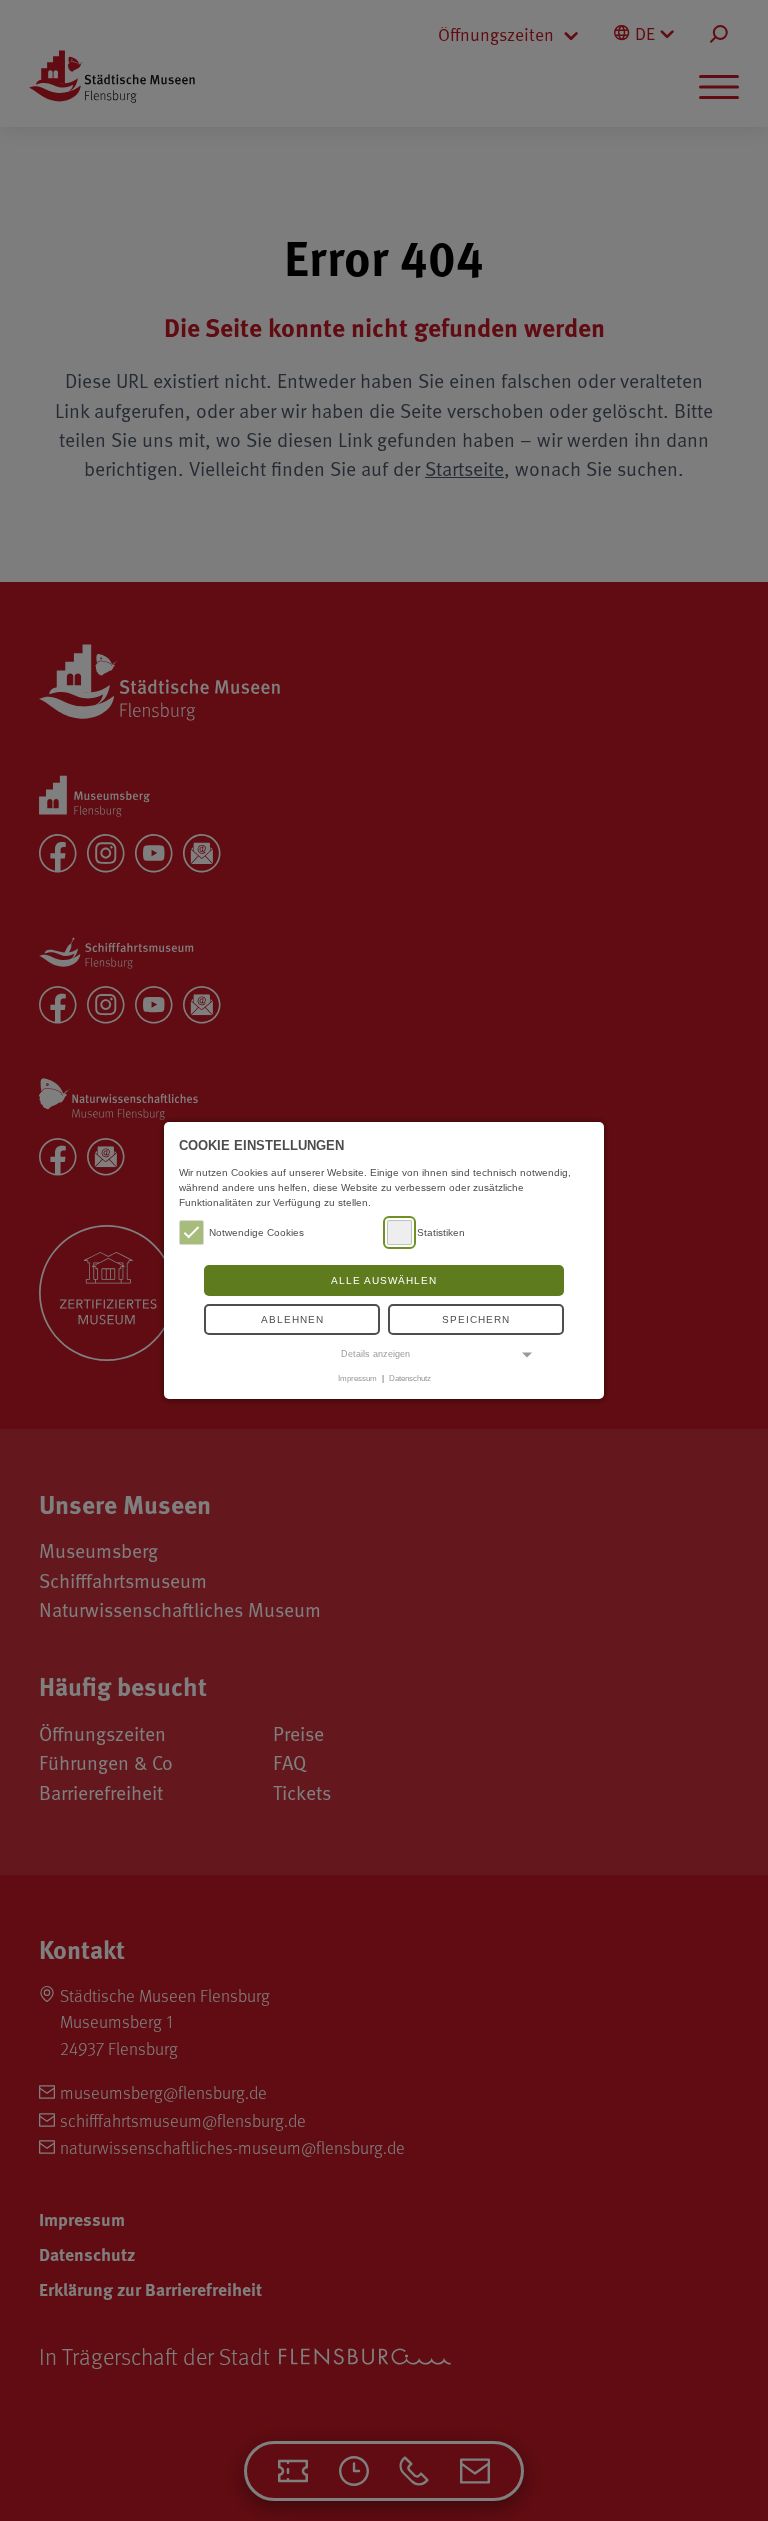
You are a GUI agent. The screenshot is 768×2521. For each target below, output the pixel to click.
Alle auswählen (384, 1280)
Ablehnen (292, 1319)
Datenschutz (410, 1378)
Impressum (357, 1378)
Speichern (476, 1319)
